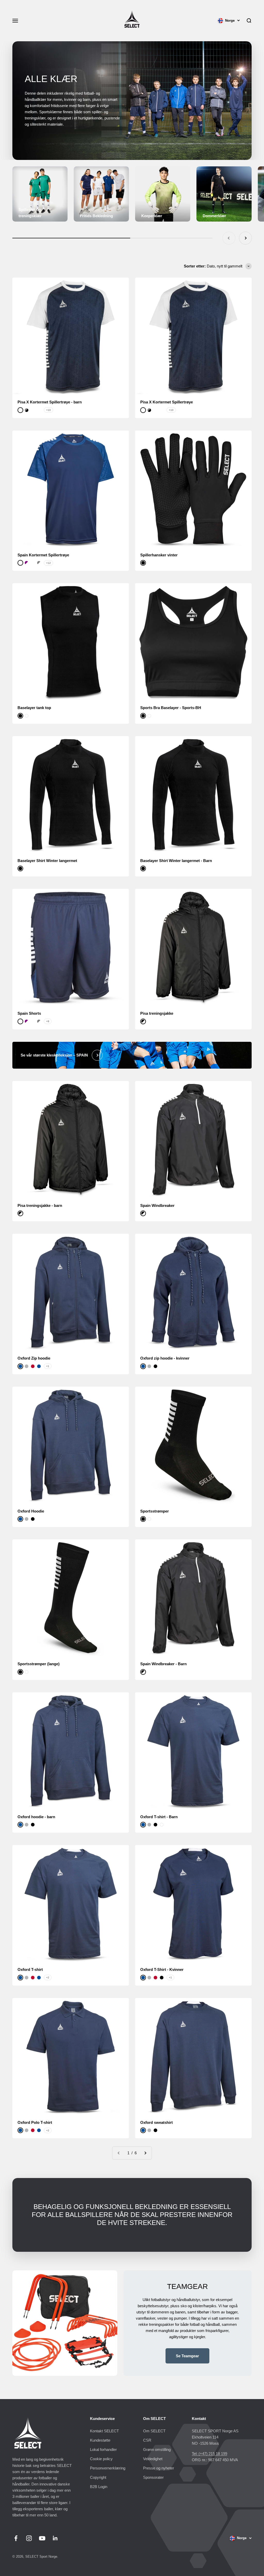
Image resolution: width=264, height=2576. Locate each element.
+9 (48, 1021)
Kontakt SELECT (104, 2431)
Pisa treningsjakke (157, 1013)
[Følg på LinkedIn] (55, 2538)
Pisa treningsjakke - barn (40, 1205)
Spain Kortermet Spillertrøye (43, 555)
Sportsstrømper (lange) (39, 1664)
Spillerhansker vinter (159, 555)
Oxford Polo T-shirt (35, 2122)
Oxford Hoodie (31, 1511)
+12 (48, 563)
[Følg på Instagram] (29, 2538)
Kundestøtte (100, 2440)
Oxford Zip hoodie (34, 1358)
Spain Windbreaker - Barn (163, 1664)
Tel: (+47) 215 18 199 (209, 2454)
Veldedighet (153, 2459)
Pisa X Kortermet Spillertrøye (167, 402)
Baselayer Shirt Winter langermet (47, 861)
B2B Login (99, 2487)
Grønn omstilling (157, 2449)
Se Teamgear (187, 2356)
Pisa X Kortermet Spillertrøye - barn (50, 402)
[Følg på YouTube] (42, 2538)
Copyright (98, 2477)
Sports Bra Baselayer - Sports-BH (171, 708)
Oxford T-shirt (30, 1969)
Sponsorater (153, 2477)
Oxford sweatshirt (156, 2122)
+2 (48, 1977)
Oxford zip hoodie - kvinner (165, 1358)
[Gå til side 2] (145, 2153)
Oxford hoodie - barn (36, 1817)
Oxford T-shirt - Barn (159, 1817)
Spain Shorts (29, 1013)
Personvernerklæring (108, 2468)
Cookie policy (101, 2459)
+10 (48, 410)
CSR (147, 2440)
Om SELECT (154, 2431)
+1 (48, 1366)
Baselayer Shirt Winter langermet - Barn (176, 861)
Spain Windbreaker (157, 1205)
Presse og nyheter (159, 2468)
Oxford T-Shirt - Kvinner (162, 1969)
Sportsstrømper (155, 1511)
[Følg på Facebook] (16, 2538)
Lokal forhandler (103, 2449)
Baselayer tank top (34, 708)
